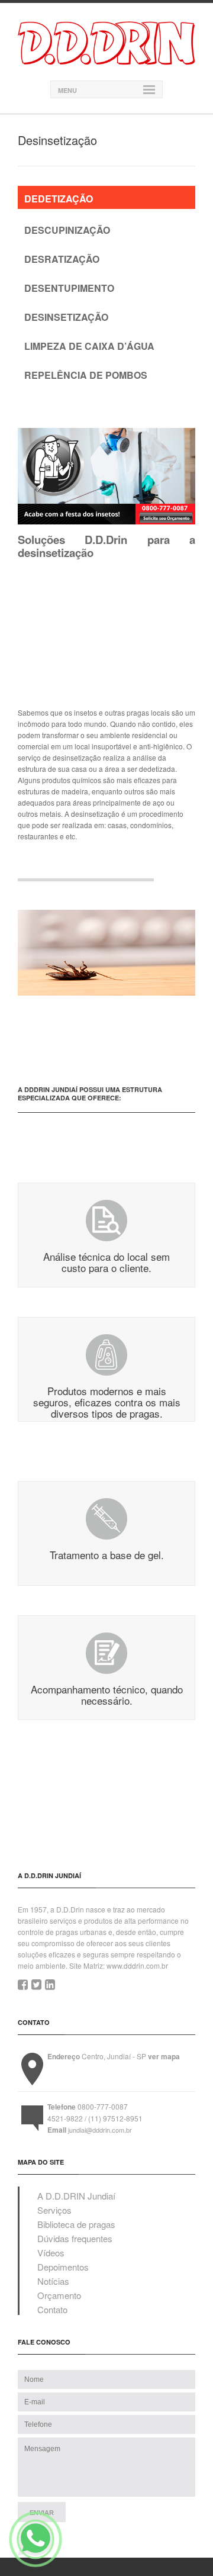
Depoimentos (63, 2267)
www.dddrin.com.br (137, 1965)
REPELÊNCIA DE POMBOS (86, 375)
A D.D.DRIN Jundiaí (76, 2196)
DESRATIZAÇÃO (62, 259)
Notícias (53, 2281)
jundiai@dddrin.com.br (100, 2130)
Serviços (54, 2210)
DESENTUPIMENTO (69, 288)
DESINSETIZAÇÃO (66, 317)
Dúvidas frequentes (75, 2238)
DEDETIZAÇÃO (59, 199)
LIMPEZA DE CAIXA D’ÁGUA (89, 346)
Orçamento (59, 2295)
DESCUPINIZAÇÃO (67, 230)
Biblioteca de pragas (76, 2224)
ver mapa (164, 2056)
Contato (52, 2309)
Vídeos (51, 2253)
